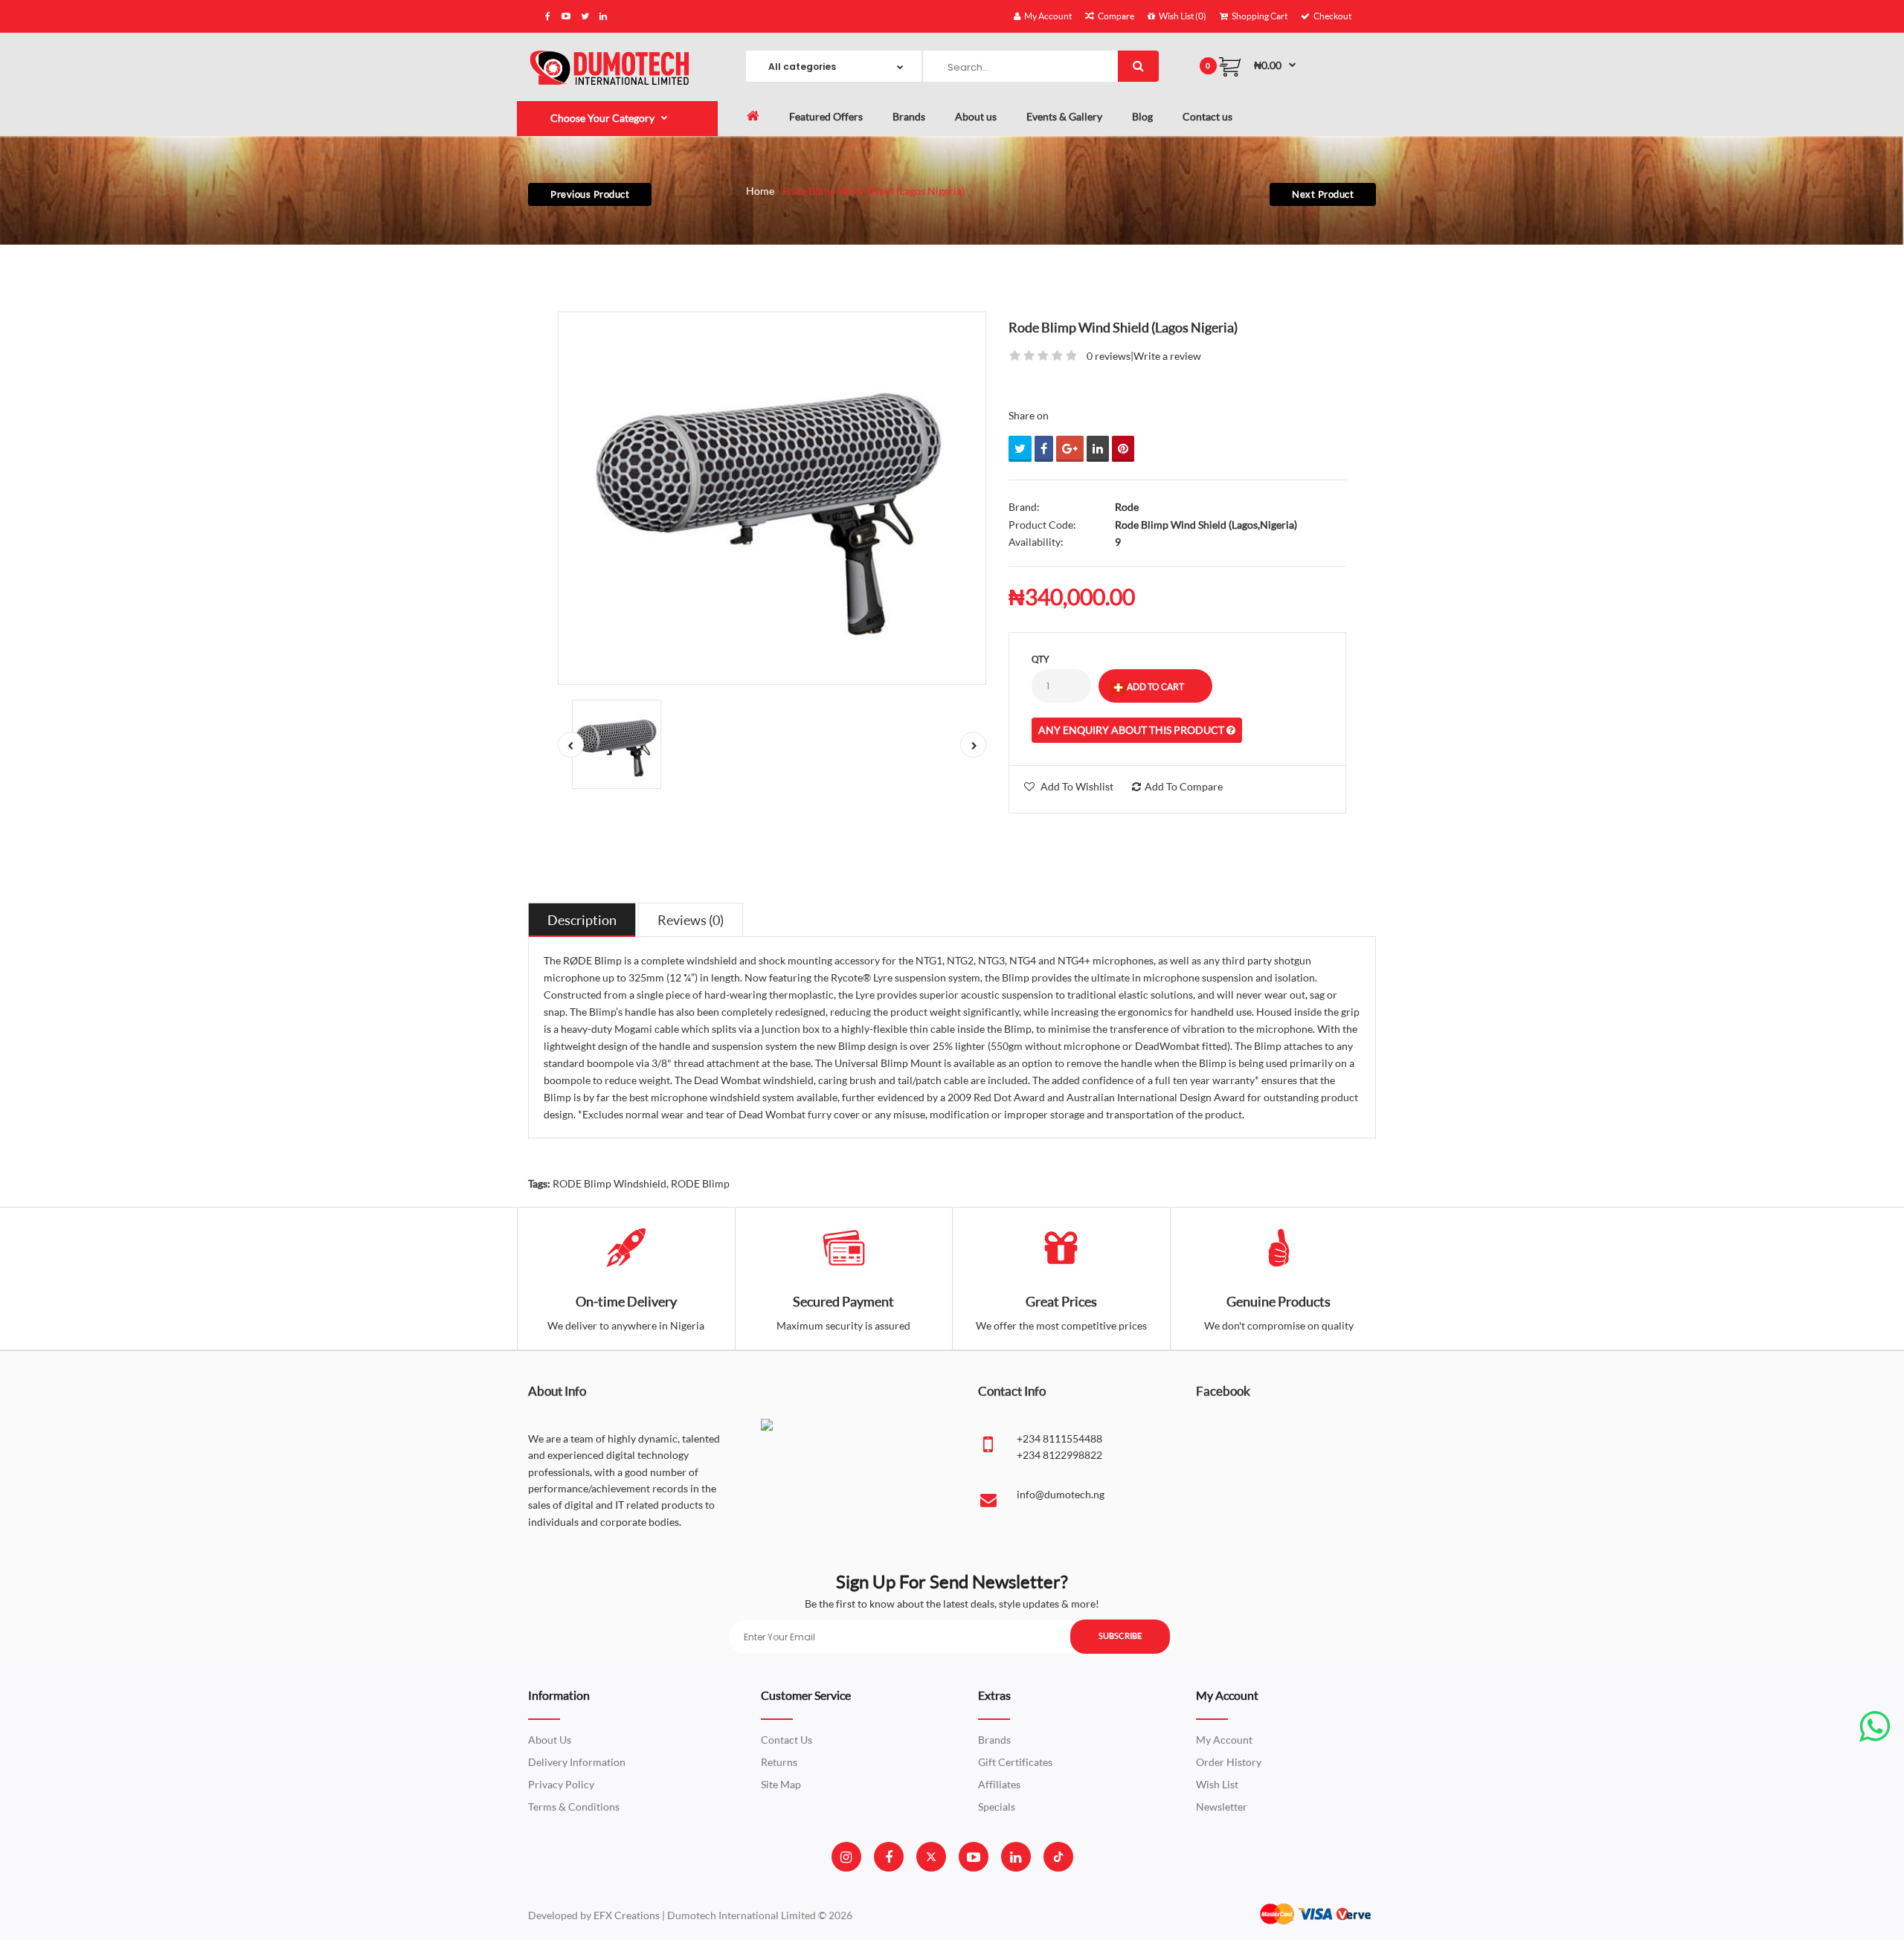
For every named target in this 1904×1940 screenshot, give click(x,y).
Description (582, 920)
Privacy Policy (561, 1784)
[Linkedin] (1016, 1857)
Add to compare (1184, 786)
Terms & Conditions (574, 1807)
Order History (1229, 1762)
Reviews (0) (691, 920)
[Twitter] (931, 1857)
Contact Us (787, 1740)
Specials (997, 1807)
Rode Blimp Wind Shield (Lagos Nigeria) (874, 191)
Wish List (1217, 1784)
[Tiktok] (1058, 1857)
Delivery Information (577, 1762)
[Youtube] (974, 1857)
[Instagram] (846, 1857)
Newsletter (1222, 1807)
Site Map (781, 1784)
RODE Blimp (700, 1183)
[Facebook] (889, 1857)
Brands (994, 1740)
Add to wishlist (1077, 786)
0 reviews (1109, 356)
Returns (779, 1762)
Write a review (1167, 356)
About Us (550, 1740)
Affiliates (999, 1784)
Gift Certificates (1015, 1762)
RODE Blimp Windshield (610, 1183)
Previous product (590, 194)
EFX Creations (627, 1915)
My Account (1224, 1740)
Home (760, 191)
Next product (1323, 194)
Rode (1127, 507)
